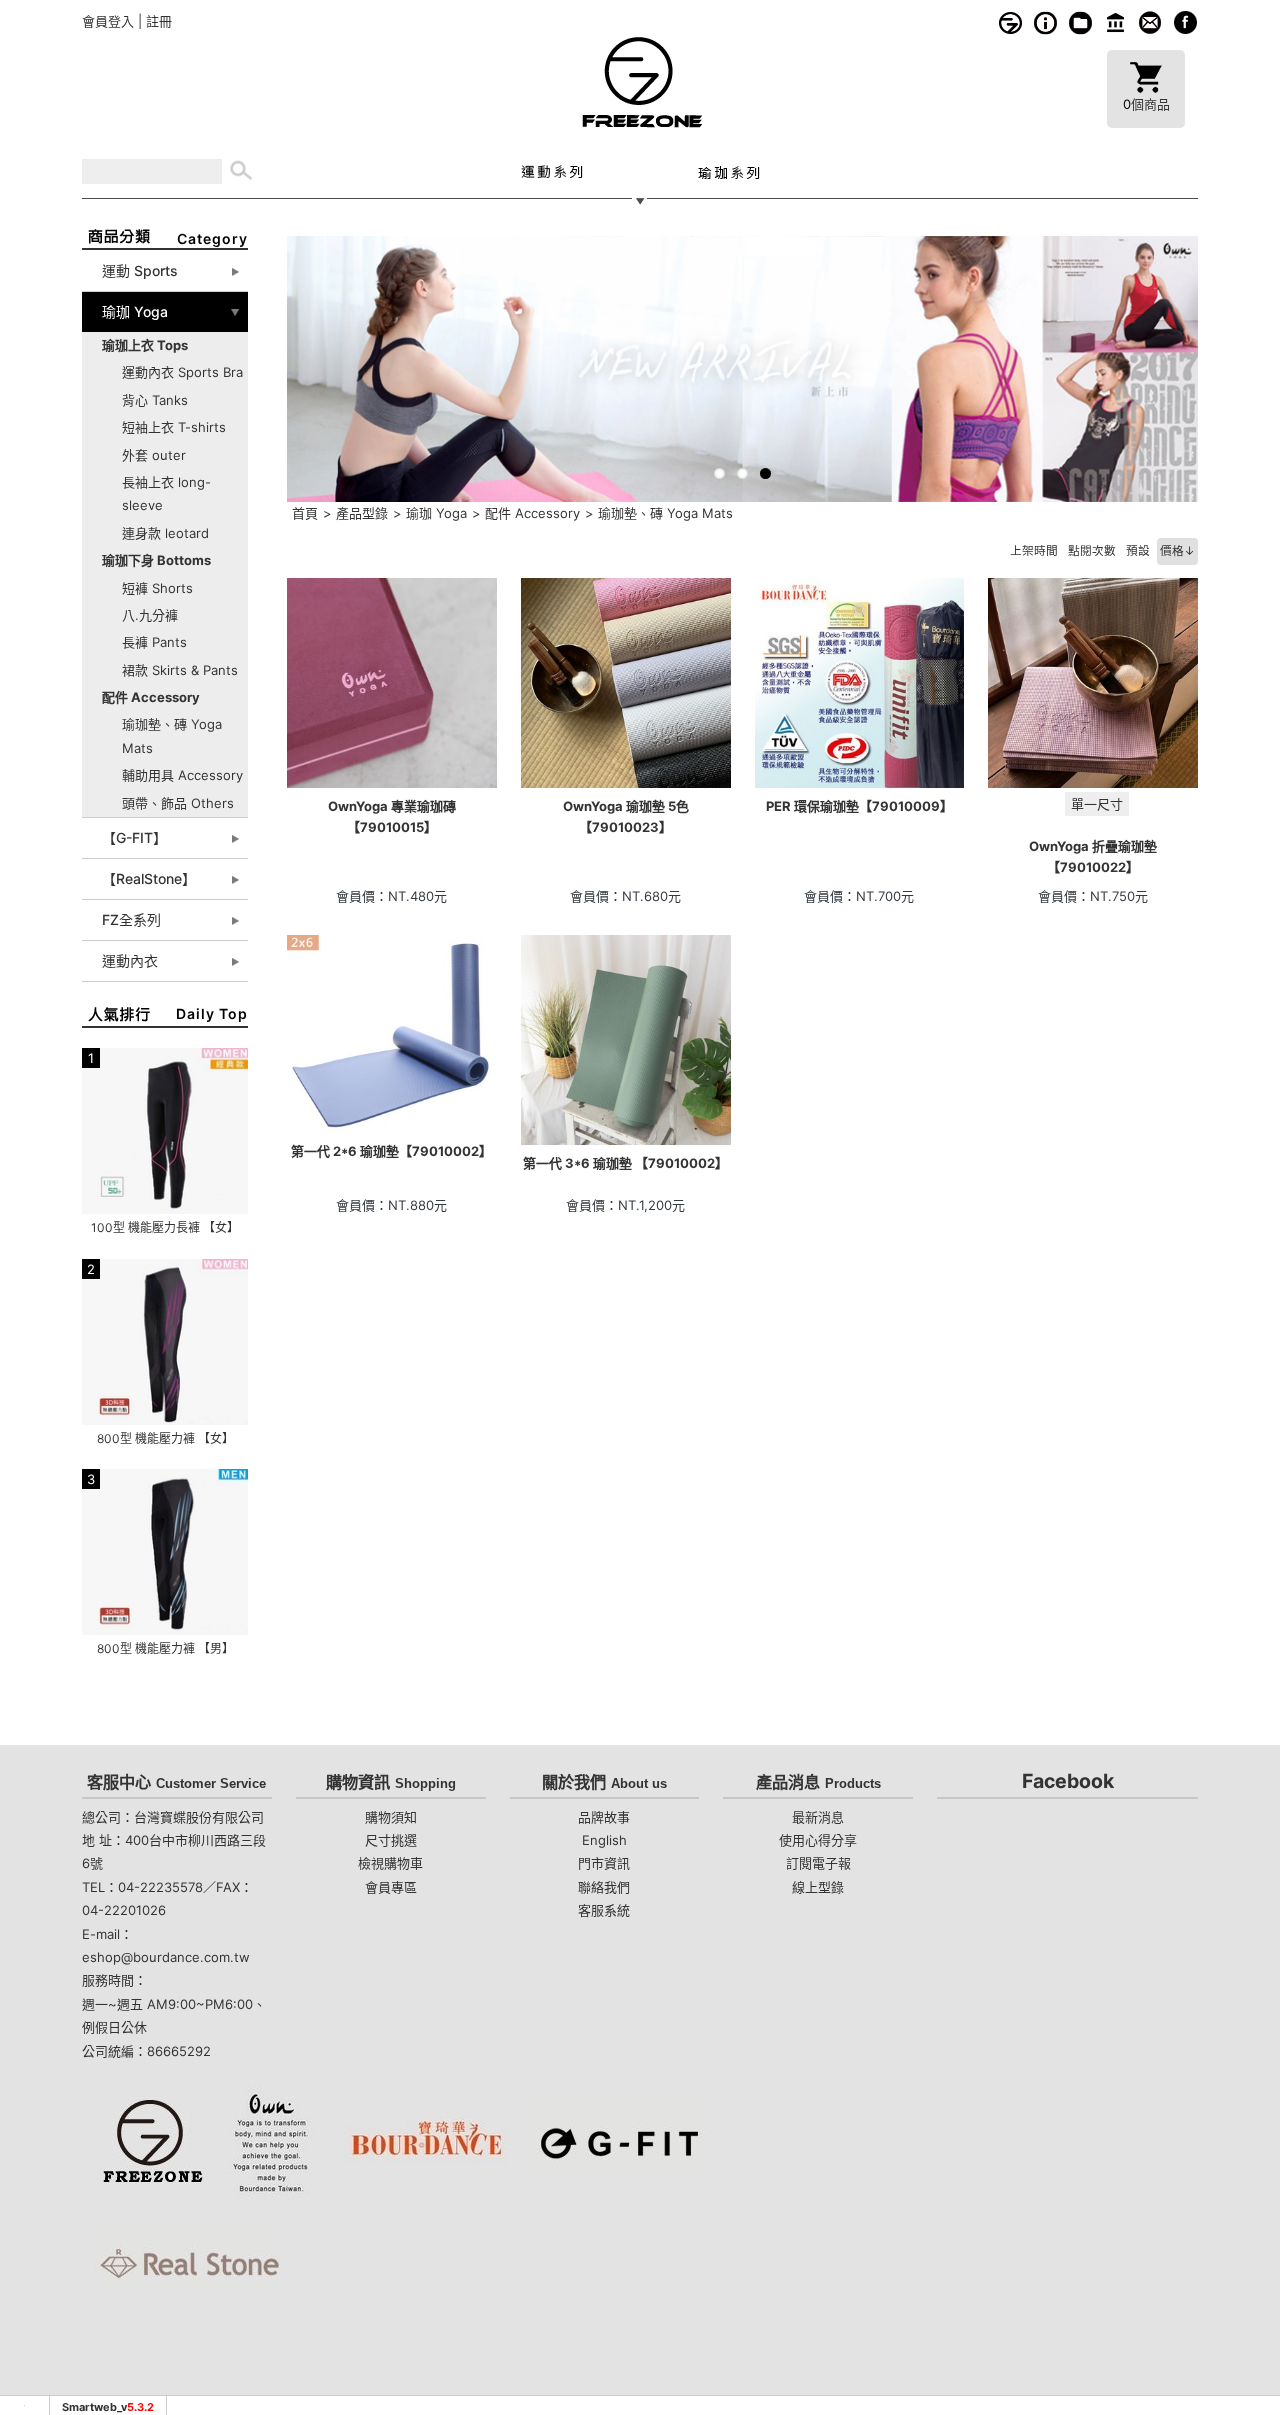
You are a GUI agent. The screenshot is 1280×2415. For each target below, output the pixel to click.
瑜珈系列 (729, 171)
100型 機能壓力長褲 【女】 (165, 1227)
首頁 (305, 513)
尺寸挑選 (391, 1840)
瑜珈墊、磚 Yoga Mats (665, 513)
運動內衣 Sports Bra (182, 372)
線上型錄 (1080, 22)
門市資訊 (1115, 22)
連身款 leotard (165, 533)
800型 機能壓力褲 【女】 (165, 1438)
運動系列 (551, 171)
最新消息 (818, 1817)
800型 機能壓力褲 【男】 (165, 1648)
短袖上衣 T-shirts (174, 427)
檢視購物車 (390, 1863)
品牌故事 (1010, 22)
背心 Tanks (155, 400)
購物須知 (1045, 22)
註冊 (159, 21)
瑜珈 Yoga (436, 513)
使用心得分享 (818, 1840)
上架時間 (1034, 551)
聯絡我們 (604, 1887)
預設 (1138, 551)
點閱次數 (1092, 551)
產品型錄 (362, 513)
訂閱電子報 (818, 1863)
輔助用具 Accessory (182, 775)
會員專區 (391, 1887)
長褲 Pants (154, 642)
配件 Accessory (532, 513)
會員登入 (108, 21)
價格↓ (1177, 551)
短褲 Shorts (157, 588)
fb (1185, 22)
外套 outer (154, 455)
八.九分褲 (150, 615)
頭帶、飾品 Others (178, 803)
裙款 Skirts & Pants (180, 670)
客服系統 (1150, 22)
